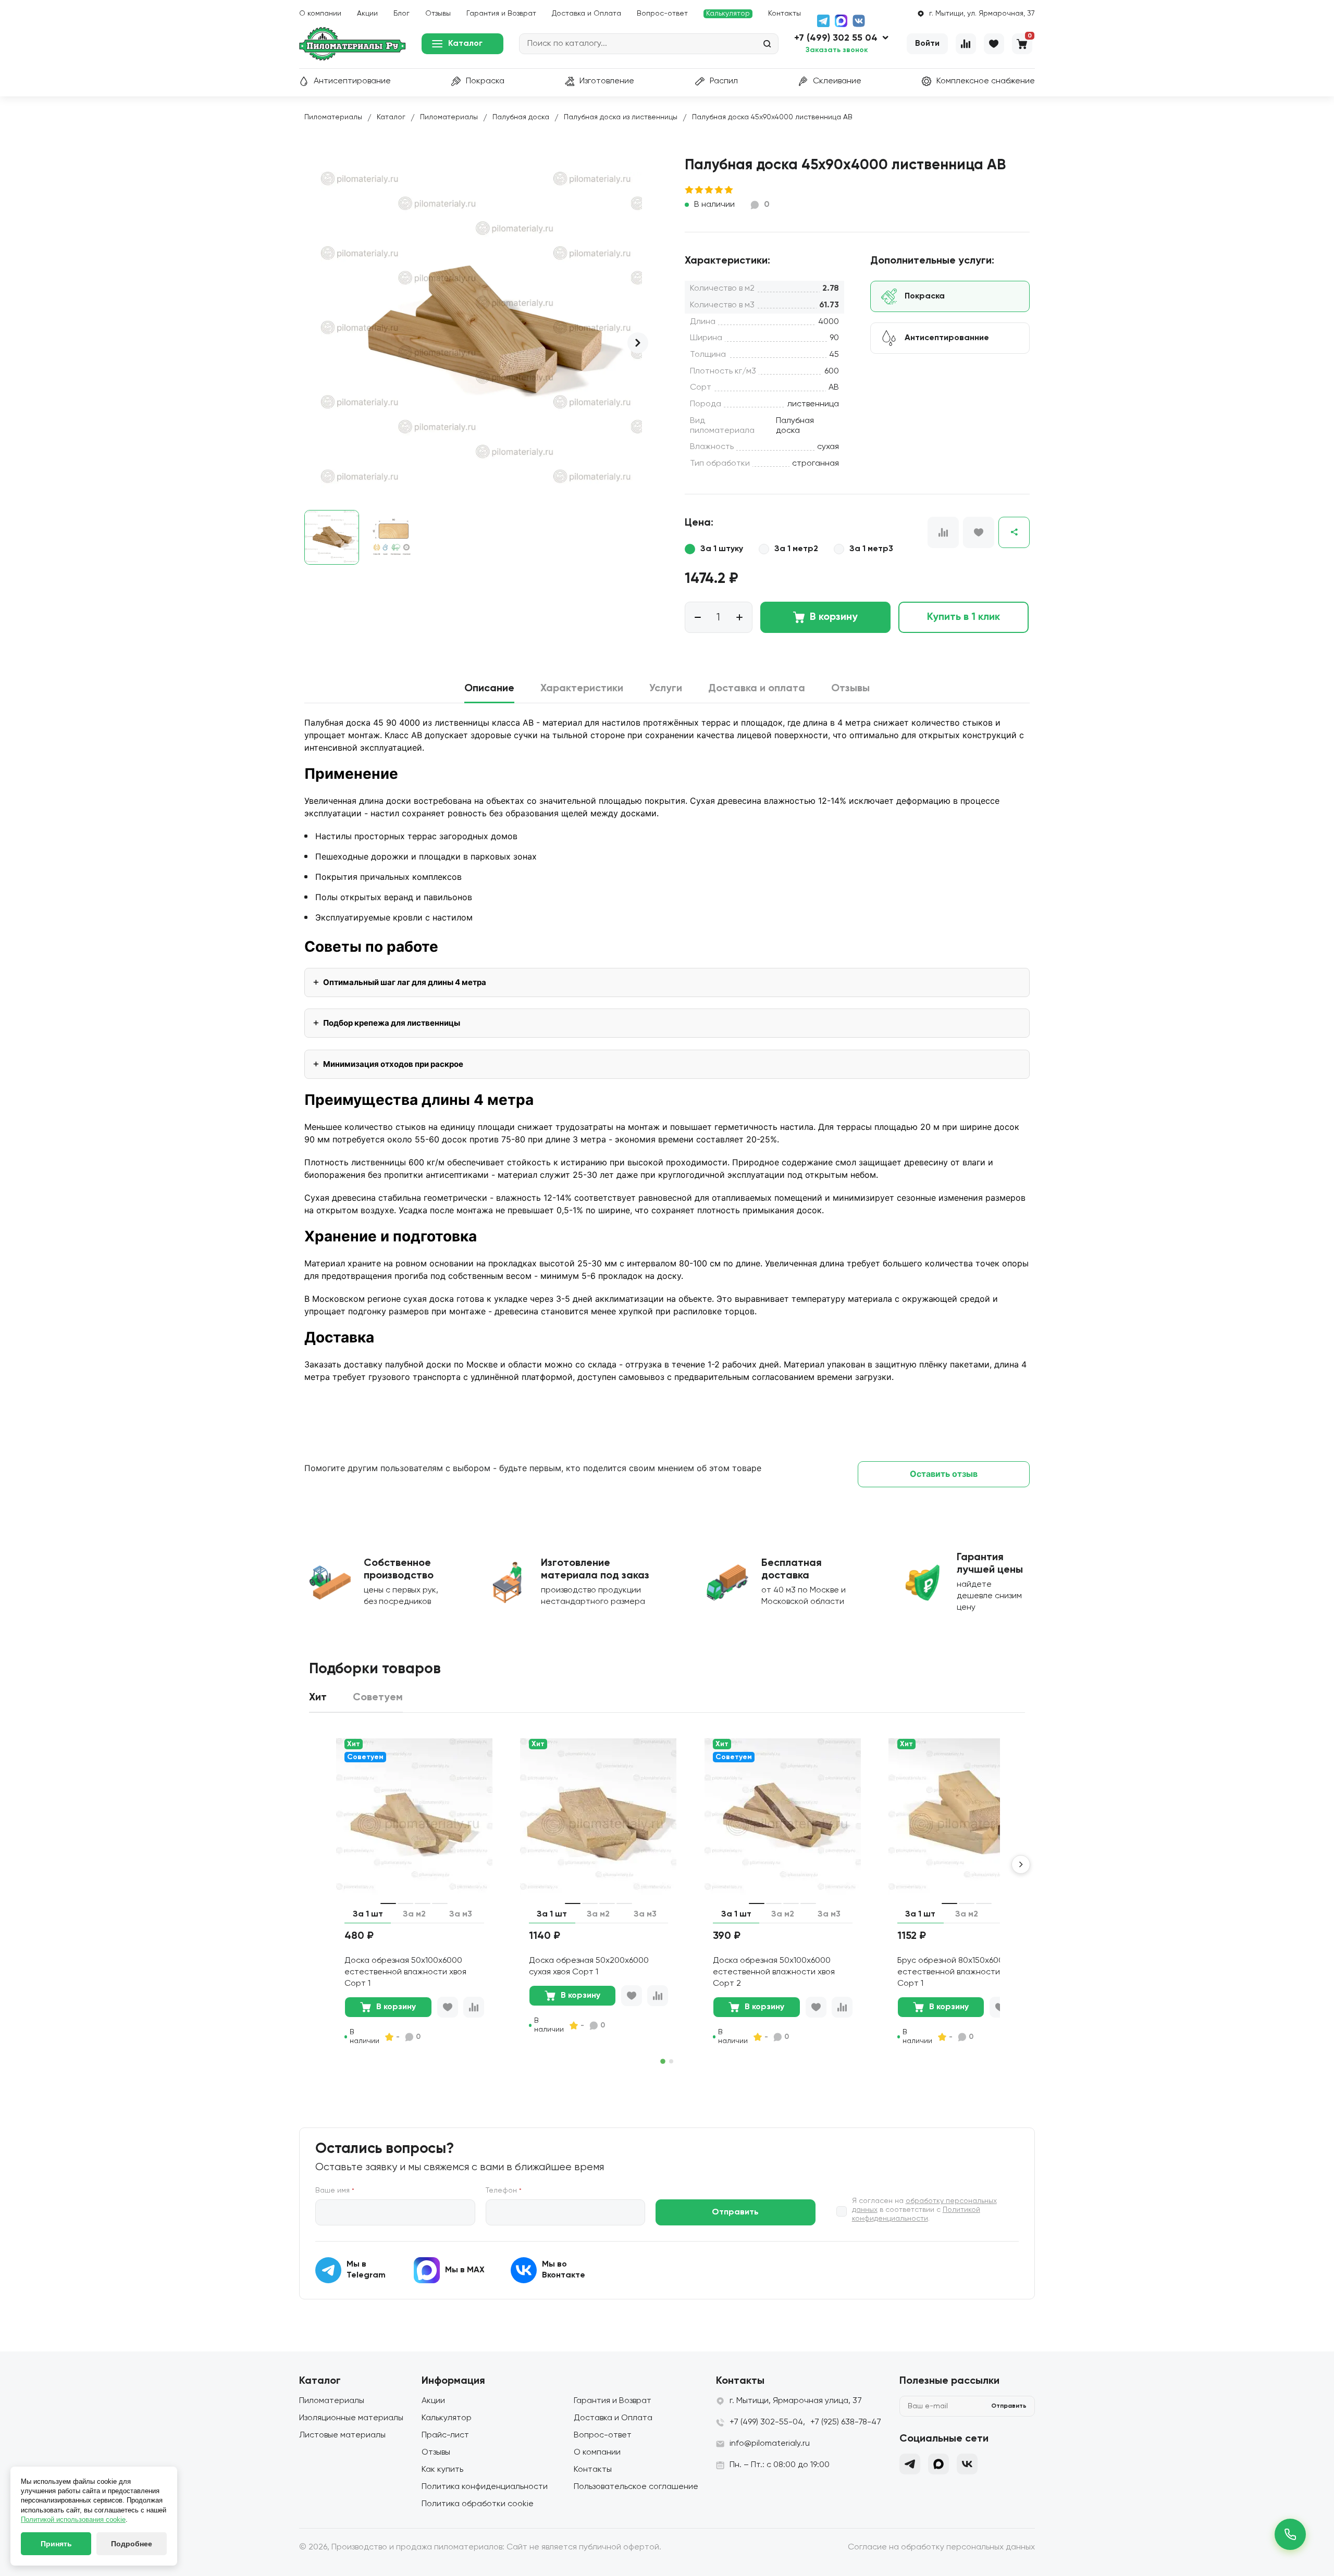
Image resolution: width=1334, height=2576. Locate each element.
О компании (320, 14)
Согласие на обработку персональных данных (941, 2547)
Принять (56, 2544)
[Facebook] (938, 2464)
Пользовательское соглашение (636, 2487)
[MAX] (841, 21)
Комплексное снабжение (986, 81)
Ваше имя (335, 2191)
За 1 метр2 (796, 549)
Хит (354, 1744)
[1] (690, 190)
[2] (700, 190)
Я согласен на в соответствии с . (924, 2210)
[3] (709, 190)
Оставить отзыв (944, 1474)
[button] (638, 343)
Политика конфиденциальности (485, 2487)
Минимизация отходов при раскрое (393, 1064)
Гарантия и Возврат (501, 14)
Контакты (785, 14)
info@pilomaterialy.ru (770, 2444)
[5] (729, 190)
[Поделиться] (1014, 532)
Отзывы (438, 14)
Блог (402, 14)
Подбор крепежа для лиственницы (392, 1023)
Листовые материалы (342, 2435)
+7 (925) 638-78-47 (846, 2422)
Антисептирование (352, 81)
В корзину (834, 617)
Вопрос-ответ (662, 14)
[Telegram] (823, 21)
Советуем (365, 1757)
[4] (719, 190)
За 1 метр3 (871, 549)
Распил (724, 81)
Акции (367, 14)
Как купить (442, 2470)
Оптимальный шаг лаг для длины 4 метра (405, 982)
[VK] (859, 21)
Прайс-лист (445, 2435)
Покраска (485, 81)
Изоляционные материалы (351, 2418)
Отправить (735, 2212)
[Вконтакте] (967, 2464)
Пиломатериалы (332, 2401)
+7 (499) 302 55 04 (836, 38)
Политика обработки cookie (478, 2504)
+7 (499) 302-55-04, (767, 2422)
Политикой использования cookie (73, 2519)
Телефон (504, 2191)
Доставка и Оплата (586, 14)
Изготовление (607, 81)
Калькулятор (728, 14)
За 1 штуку (722, 549)
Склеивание (837, 81)
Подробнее (132, 2544)
